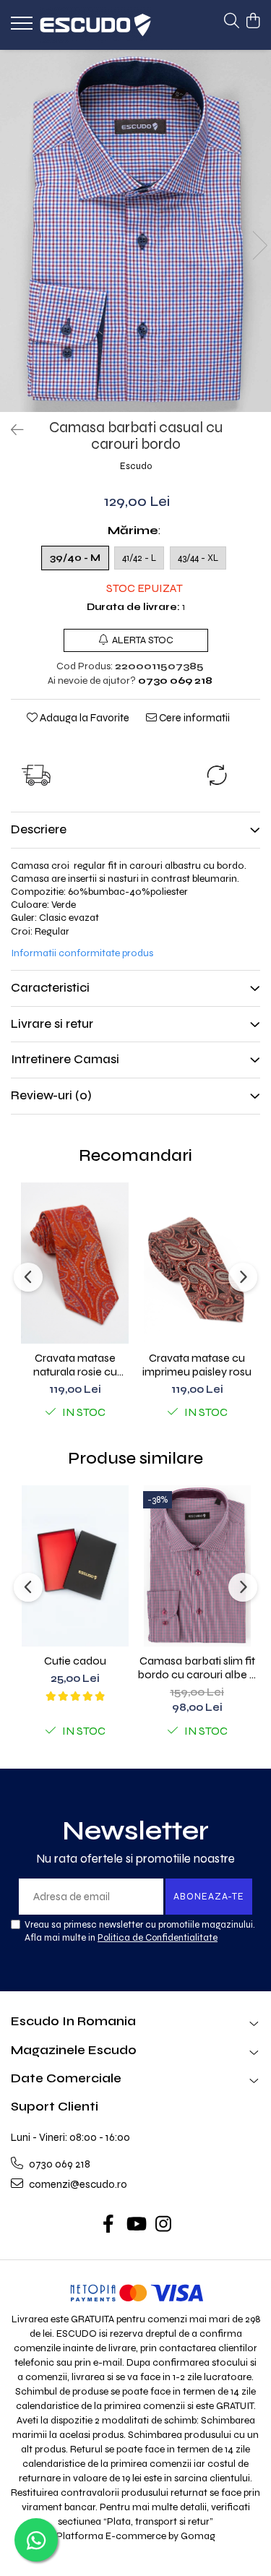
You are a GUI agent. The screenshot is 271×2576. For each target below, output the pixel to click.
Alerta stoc (143, 640)
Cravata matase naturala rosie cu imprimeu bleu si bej (75, 1365)
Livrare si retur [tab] (52, 1024)
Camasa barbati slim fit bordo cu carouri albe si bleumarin (197, 1667)
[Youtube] (135, 2225)
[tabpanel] (135, 231)
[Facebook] (108, 2225)
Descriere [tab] (39, 829)
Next (259, 245)
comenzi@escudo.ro (77, 2184)
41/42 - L (139, 558)
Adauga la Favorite (83, 718)
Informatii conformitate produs (82, 953)
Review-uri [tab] (51, 1095)
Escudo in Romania (73, 2021)
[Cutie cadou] (75, 1566)
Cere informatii (193, 718)
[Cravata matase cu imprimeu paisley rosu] (197, 1263)
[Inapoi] (11, 430)
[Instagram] (163, 2225)
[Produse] (23, 27)
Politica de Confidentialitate (158, 1938)
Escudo (136, 466)
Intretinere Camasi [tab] (65, 1059)
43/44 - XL (198, 558)
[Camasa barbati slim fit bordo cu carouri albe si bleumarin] (197, 1566)
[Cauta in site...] (232, 22)
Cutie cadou (75, 1661)
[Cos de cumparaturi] (253, 22)
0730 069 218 (59, 2164)
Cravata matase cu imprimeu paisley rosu (197, 1365)
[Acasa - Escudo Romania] (95, 25)
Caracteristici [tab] (50, 988)
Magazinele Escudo (74, 2050)
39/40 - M (75, 558)
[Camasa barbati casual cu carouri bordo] (135, 231)
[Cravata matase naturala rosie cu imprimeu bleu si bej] (75, 1263)
